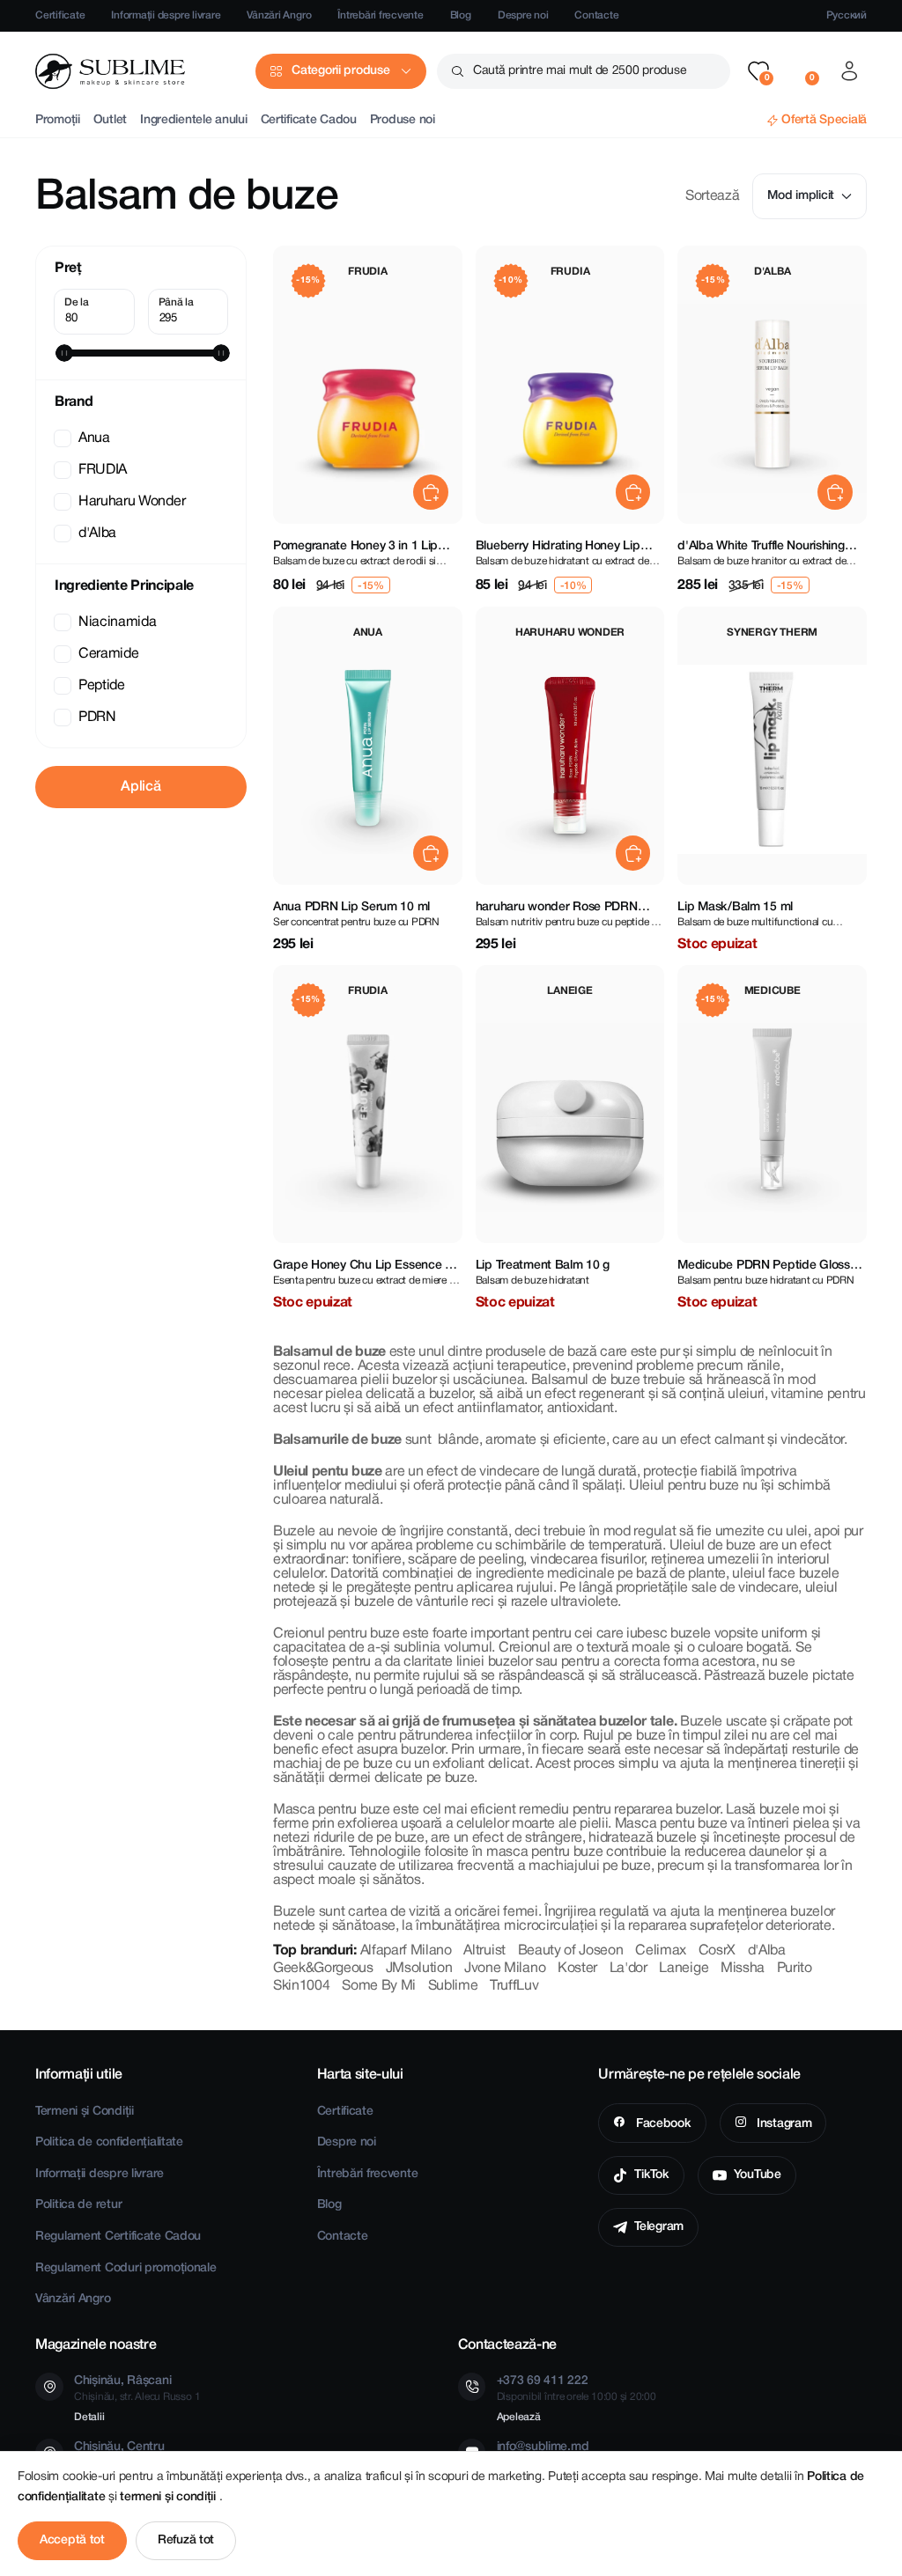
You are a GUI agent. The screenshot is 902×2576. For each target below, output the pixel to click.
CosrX (717, 1951)
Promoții (58, 120)
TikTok (651, 2175)
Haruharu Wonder (132, 502)
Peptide (102, 686)
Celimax (661, 1951)
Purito (795, 1969)
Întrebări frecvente (380, 15)
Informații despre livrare (166, 15)
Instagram (782, 2124)
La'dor (628, 1969)
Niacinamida (117, 622)
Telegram (659, 2227)
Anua (94, 438)
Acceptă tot (72, 2540)
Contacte (596, 15)
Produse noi (403, 120)
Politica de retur (78, 2205)
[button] (758, 71)
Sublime (453, 1986)
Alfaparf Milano (406, 1951)
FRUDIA (103, 470)
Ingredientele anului (193, 120)
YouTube (758, 2175)
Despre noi (523, 15)
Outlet (110, 120)
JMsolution (419, 1969)
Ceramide (108, 654)
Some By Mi (379, 1986)
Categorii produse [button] (340, 71)
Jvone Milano (505, 1969)
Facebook (662, 2124)
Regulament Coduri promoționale (126, 2268)
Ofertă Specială (824, 120)
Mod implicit (801, 196)
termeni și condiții (169, 2497)
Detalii (89, 2417)
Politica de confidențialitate (109, 2142)
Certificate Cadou (309, 120)
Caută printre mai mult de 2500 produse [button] (580, 71)
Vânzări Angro (279, 15)
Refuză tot (186, 2540)
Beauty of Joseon (571, 1951)
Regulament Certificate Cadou (118, 2237)
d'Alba (97, 534)
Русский (847, 15)
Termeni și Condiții (85, 2112)
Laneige (684, 1969)
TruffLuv (514, 1986)
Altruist (484, 1951)
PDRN (97, 718)
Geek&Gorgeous (323, 1969)
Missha (743, 1969)
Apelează (519, 2417)
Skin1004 (301, 1986)
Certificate (60, 15)
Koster (577, 1969)
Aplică (140, 787)
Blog (461, 15)
